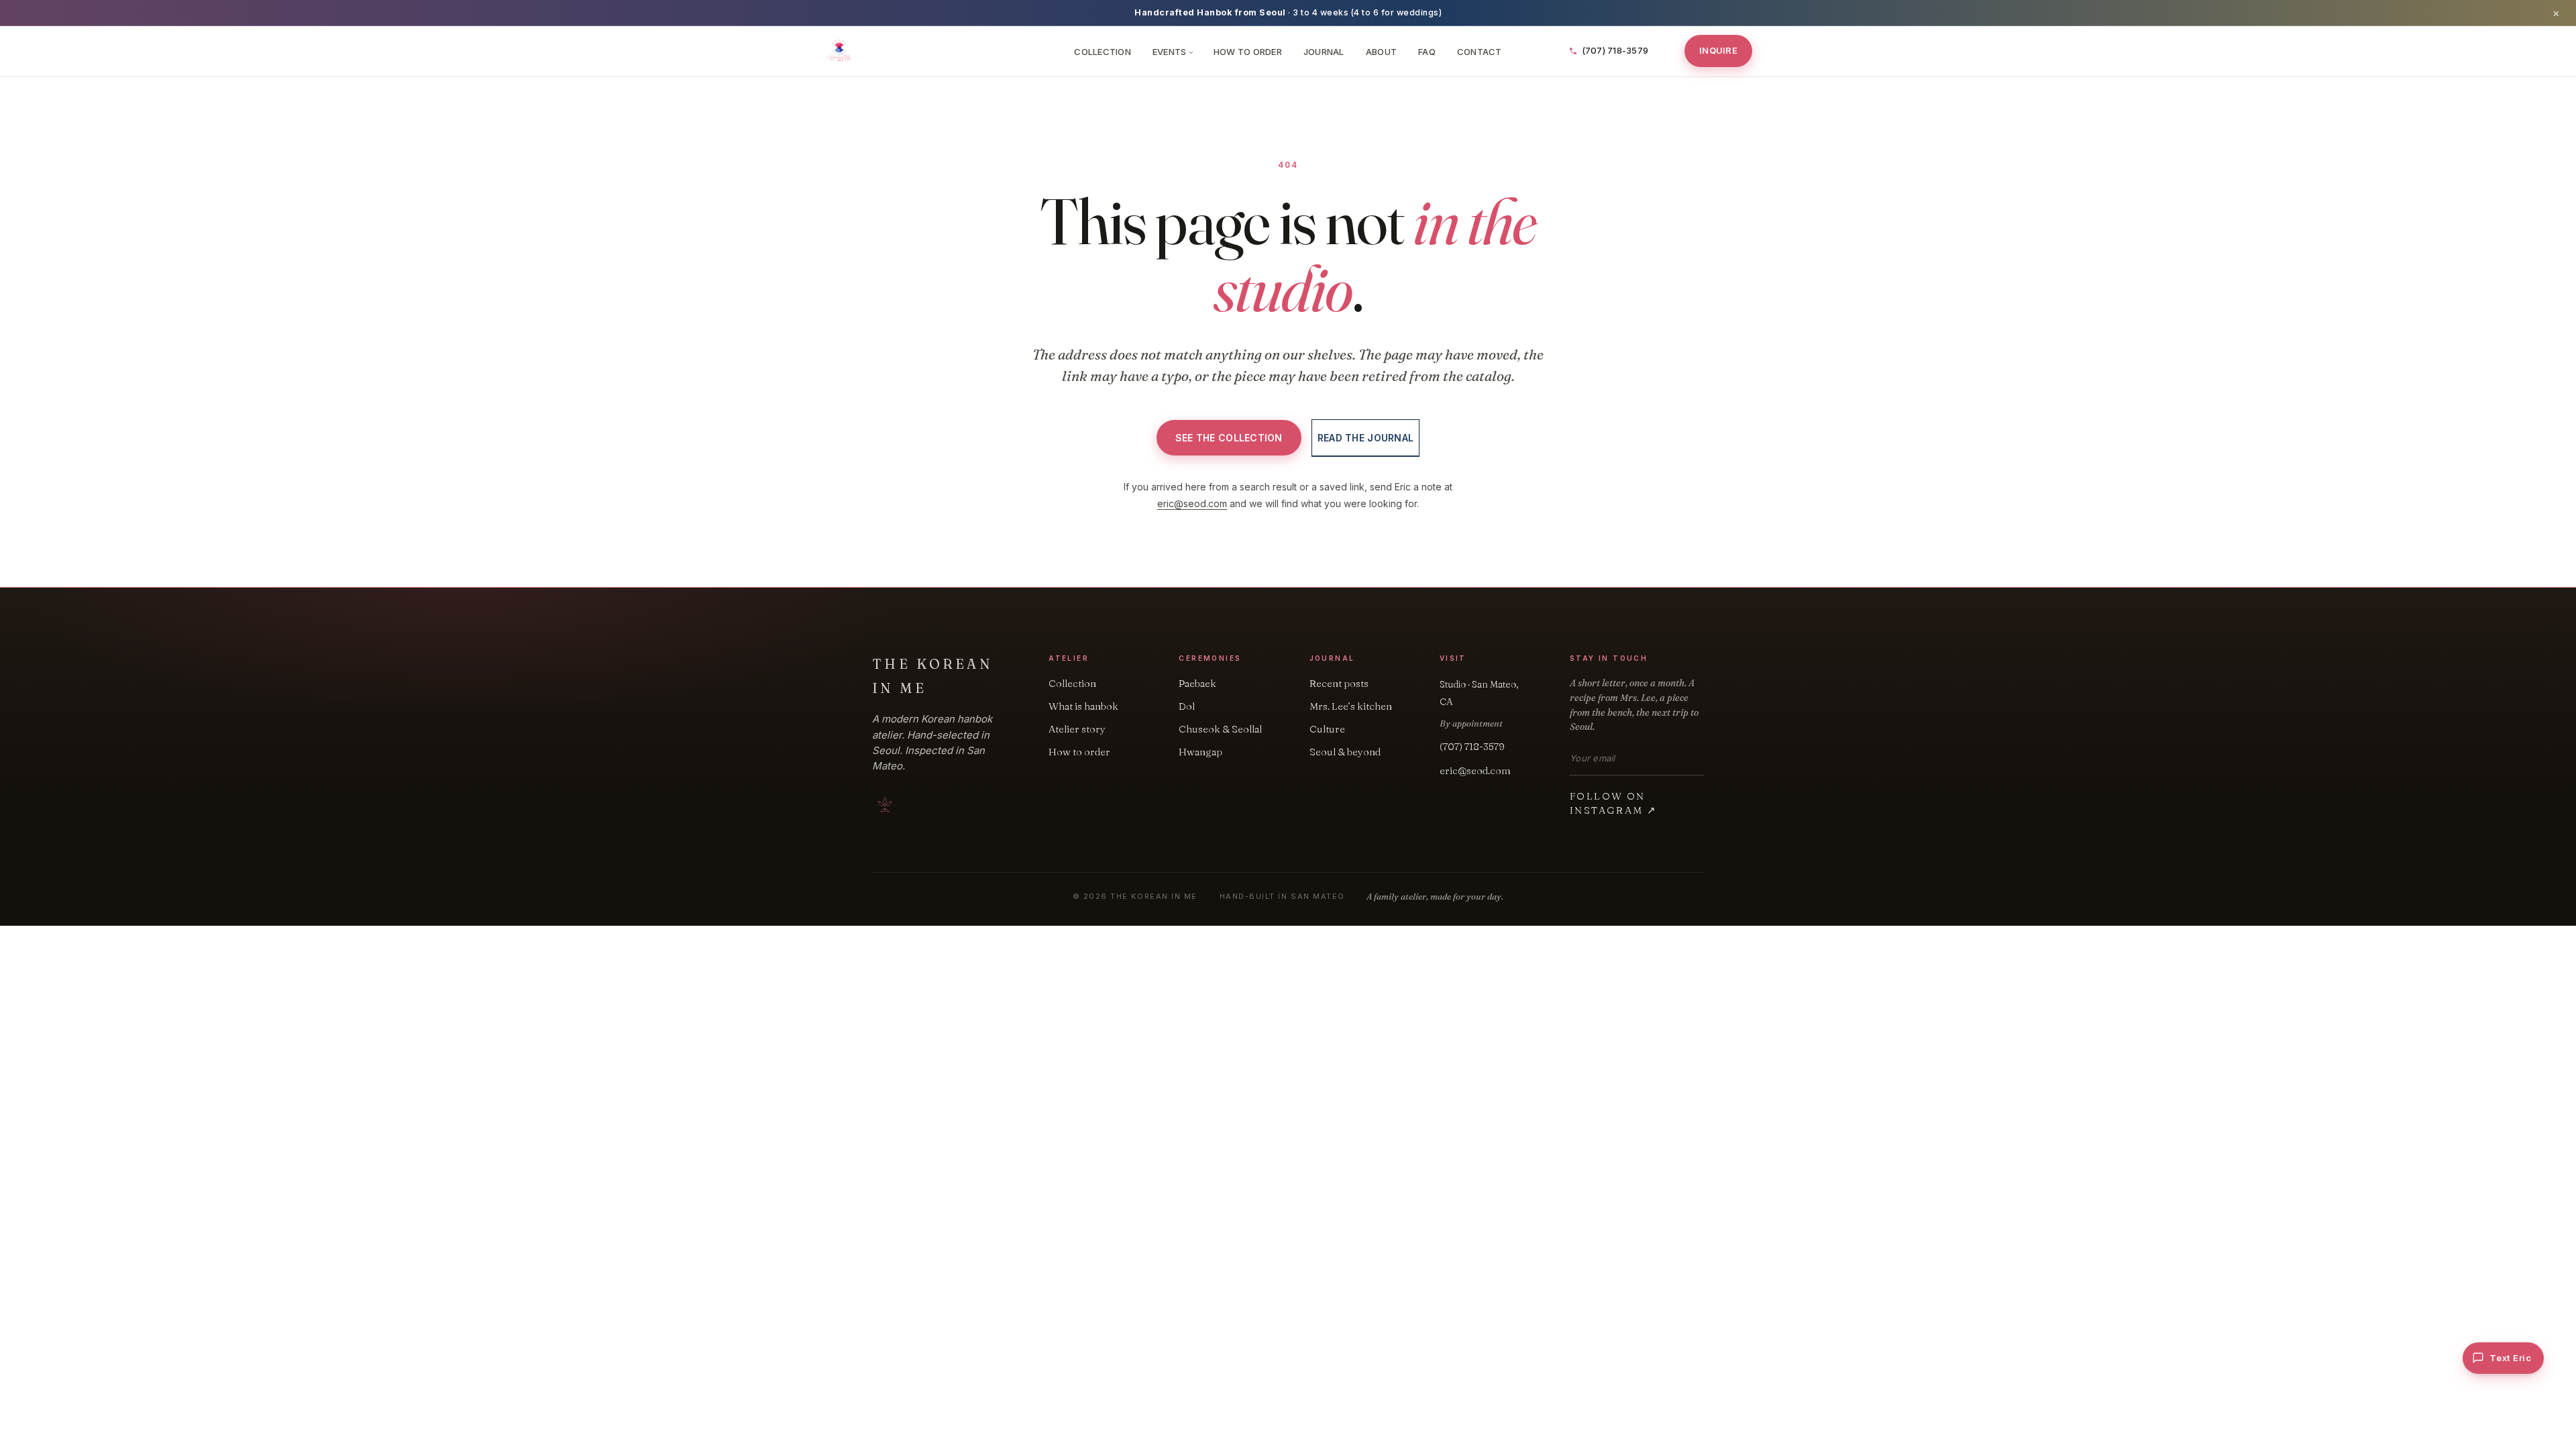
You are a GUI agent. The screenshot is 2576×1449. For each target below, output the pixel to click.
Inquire (1718, 50)
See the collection (1229, 438)
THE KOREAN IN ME (932, 676)
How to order (1079, 752)
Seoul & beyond (1345, 752)
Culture (1327, 729)
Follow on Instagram (1613, 803)
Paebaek (1197, 683)
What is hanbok (1083, 706)
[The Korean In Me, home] (941, 51)
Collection (1103, 52)
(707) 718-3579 (1472, 746)
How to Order (1248, 52)
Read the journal (1365, 438)
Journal (1324, 52)
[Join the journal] (1700, 758)
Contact (1480, 52)
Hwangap (1200, 752)
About (1381, 52)
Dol (1187, 706)
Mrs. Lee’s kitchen (1351, 706)
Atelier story (1077, 729)
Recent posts (1339, 683)
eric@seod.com (1192, 503)
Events (1172, 52)
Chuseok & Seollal (1220, 729)
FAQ (1427, 52)
